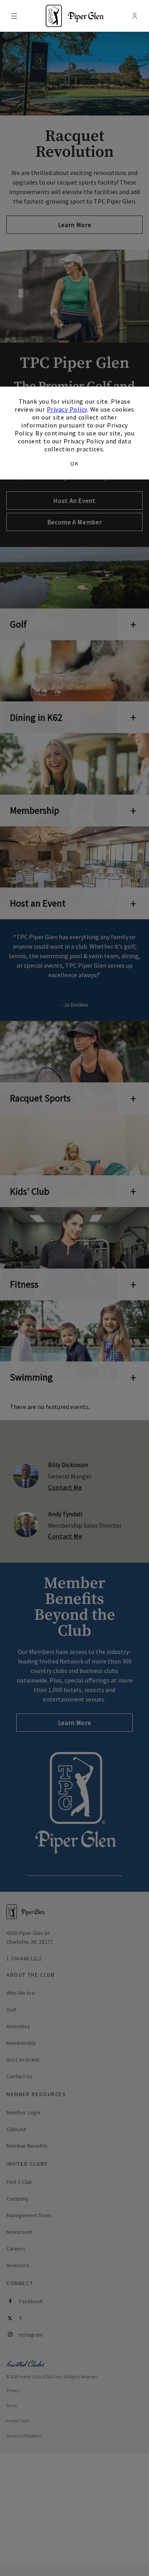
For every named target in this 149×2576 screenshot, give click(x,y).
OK (74, 464)
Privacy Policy (67, 409)
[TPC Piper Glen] (75, 16)
